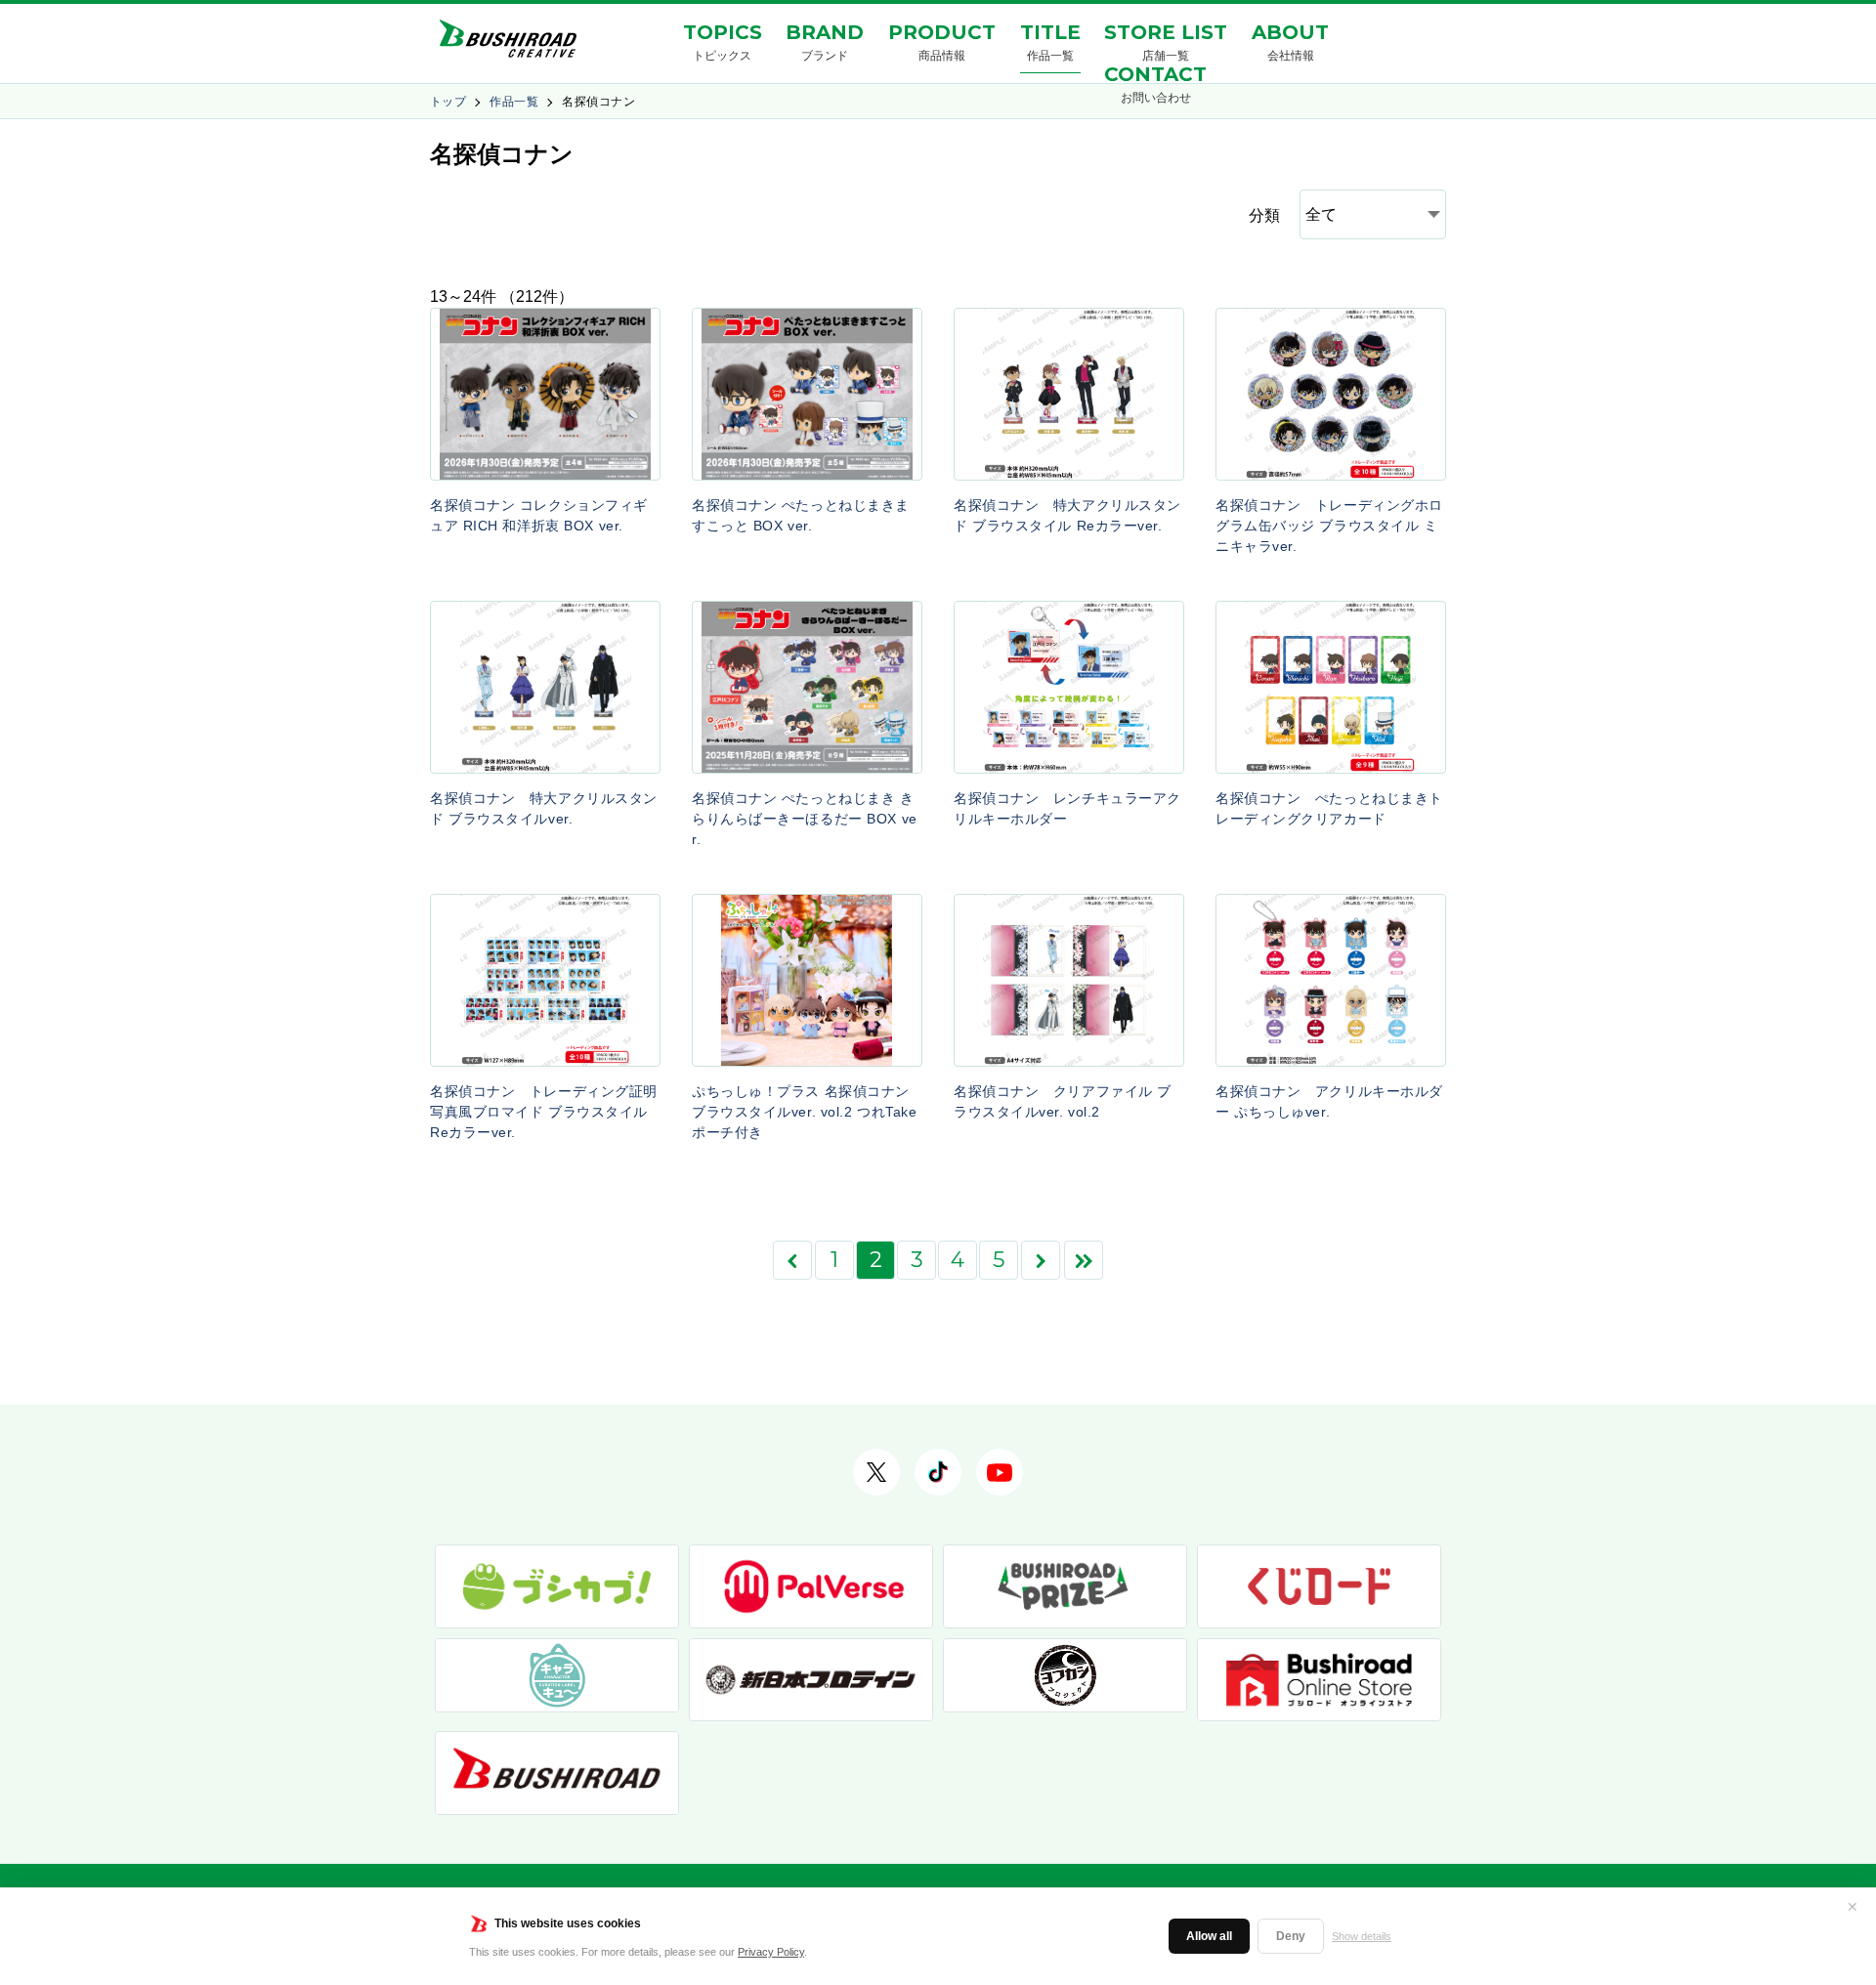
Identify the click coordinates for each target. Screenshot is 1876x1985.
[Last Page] (1084, 1260)
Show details (1362, 1936)
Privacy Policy (771, 1952)
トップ (448, 102)
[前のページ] (792, 1260)
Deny (1291, 1936)
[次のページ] (1041, 1260)
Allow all (1209, 1936)
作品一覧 (514, 102)
